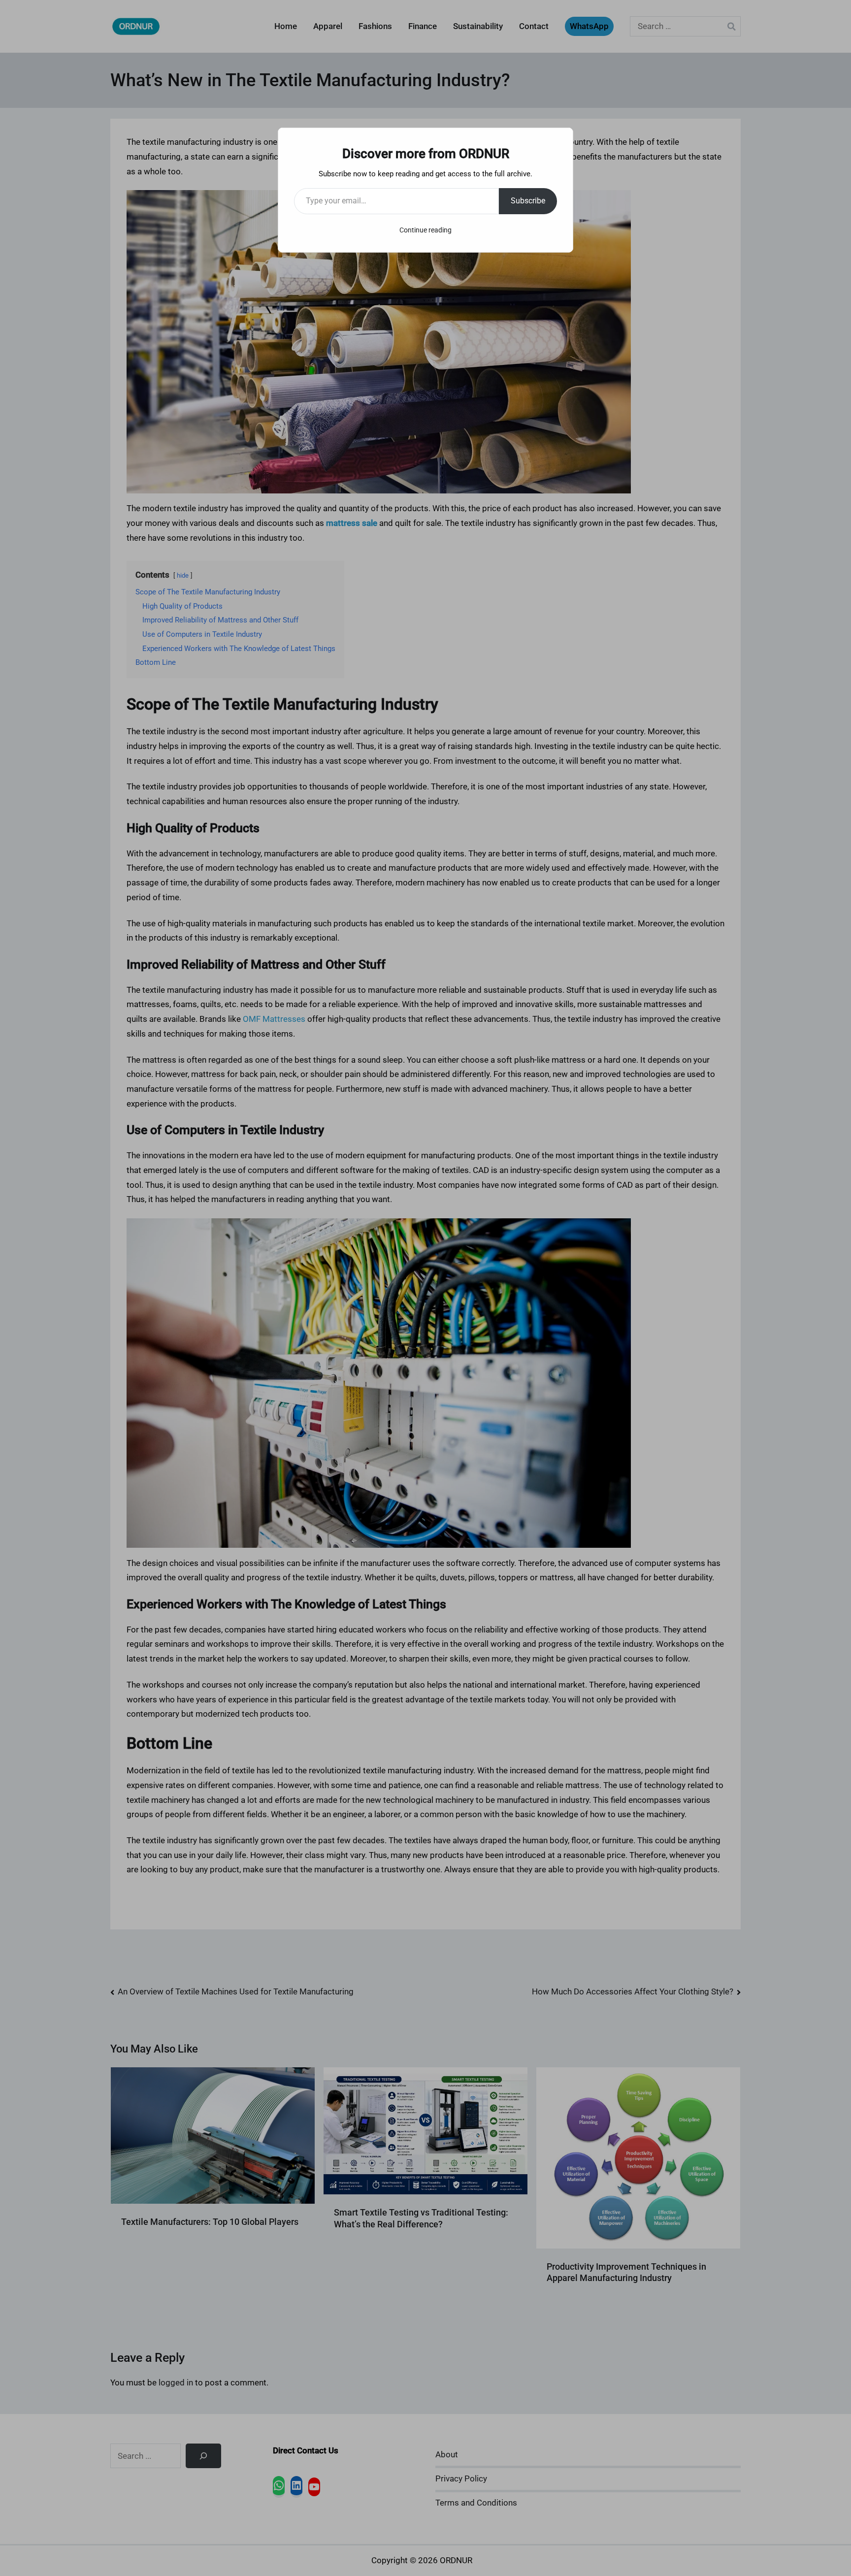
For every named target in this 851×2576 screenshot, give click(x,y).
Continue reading (425, 230)
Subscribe (528, 201)
